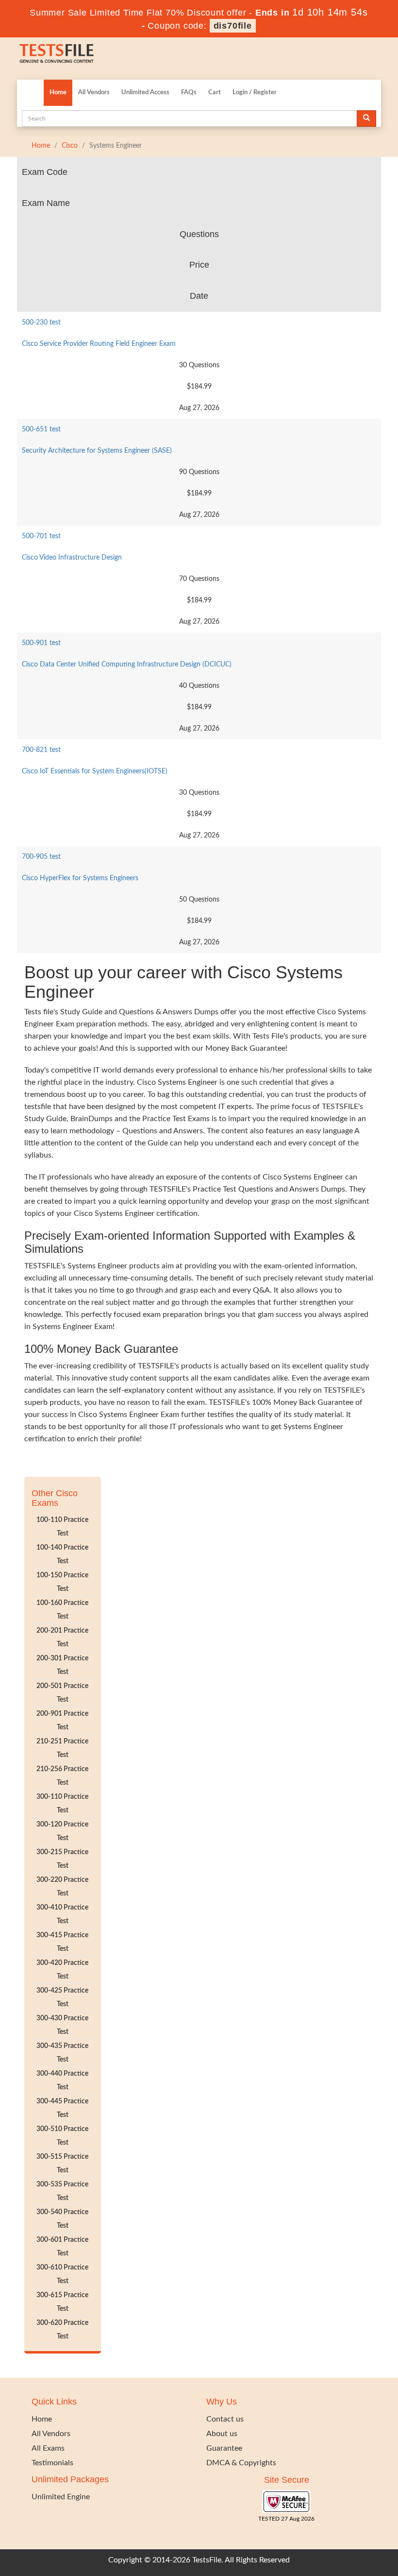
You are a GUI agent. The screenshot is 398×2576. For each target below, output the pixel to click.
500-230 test (41, 323)
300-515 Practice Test (62, 2164)
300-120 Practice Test (62, 1831)
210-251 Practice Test (62, 1748)
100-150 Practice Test (62, 1582)
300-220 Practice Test (62, 1887)
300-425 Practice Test (62, 1997)
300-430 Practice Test (62, 2025)
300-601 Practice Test (62, 2247)
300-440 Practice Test (62, 2081)
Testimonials (52, 2463)
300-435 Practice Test (62, 2053)
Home (58, 93)
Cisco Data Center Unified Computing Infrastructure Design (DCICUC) (127, 665)
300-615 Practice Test (62, 2302)
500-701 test (41, 536)
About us (222, 2434)
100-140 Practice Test (62, 1554)
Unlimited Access (145, 93)
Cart (215, 93)
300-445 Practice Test (62, 2108)
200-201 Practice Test (62, 1638)
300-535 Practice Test (62, 2191)
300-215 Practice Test (62, 1859)
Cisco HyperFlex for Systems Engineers (80, 878)
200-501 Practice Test (62, 1693)
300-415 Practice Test (62, 1942)
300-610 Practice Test (62, 2274)
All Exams (48, 2448)
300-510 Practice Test (62, 2136)
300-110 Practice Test (62, 1804)
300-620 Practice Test (62, 2330)
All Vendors (94, 93)
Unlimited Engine (61, 2497)
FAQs (189, 93)
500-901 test (41, 643)
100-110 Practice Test (62, 1527)
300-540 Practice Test (62, 2219)
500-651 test (41, 429)
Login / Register (255, 93)
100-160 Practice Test (62, 1610)
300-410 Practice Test (62, 1914)
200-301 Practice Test (62, 1665)
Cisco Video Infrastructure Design (72, 558)
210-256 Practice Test (62, 1776)
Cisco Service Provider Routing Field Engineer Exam (99, 344)
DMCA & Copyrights (241, 2463)
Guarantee (224, 2448)
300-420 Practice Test (62, 1970)
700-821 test (41, 750)
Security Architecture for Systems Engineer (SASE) (97, 451)
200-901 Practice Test (62, 1721)
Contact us (225, 2419)
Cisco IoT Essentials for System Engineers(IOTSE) (95, 771)
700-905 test (41, 857)
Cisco (70, 146)
